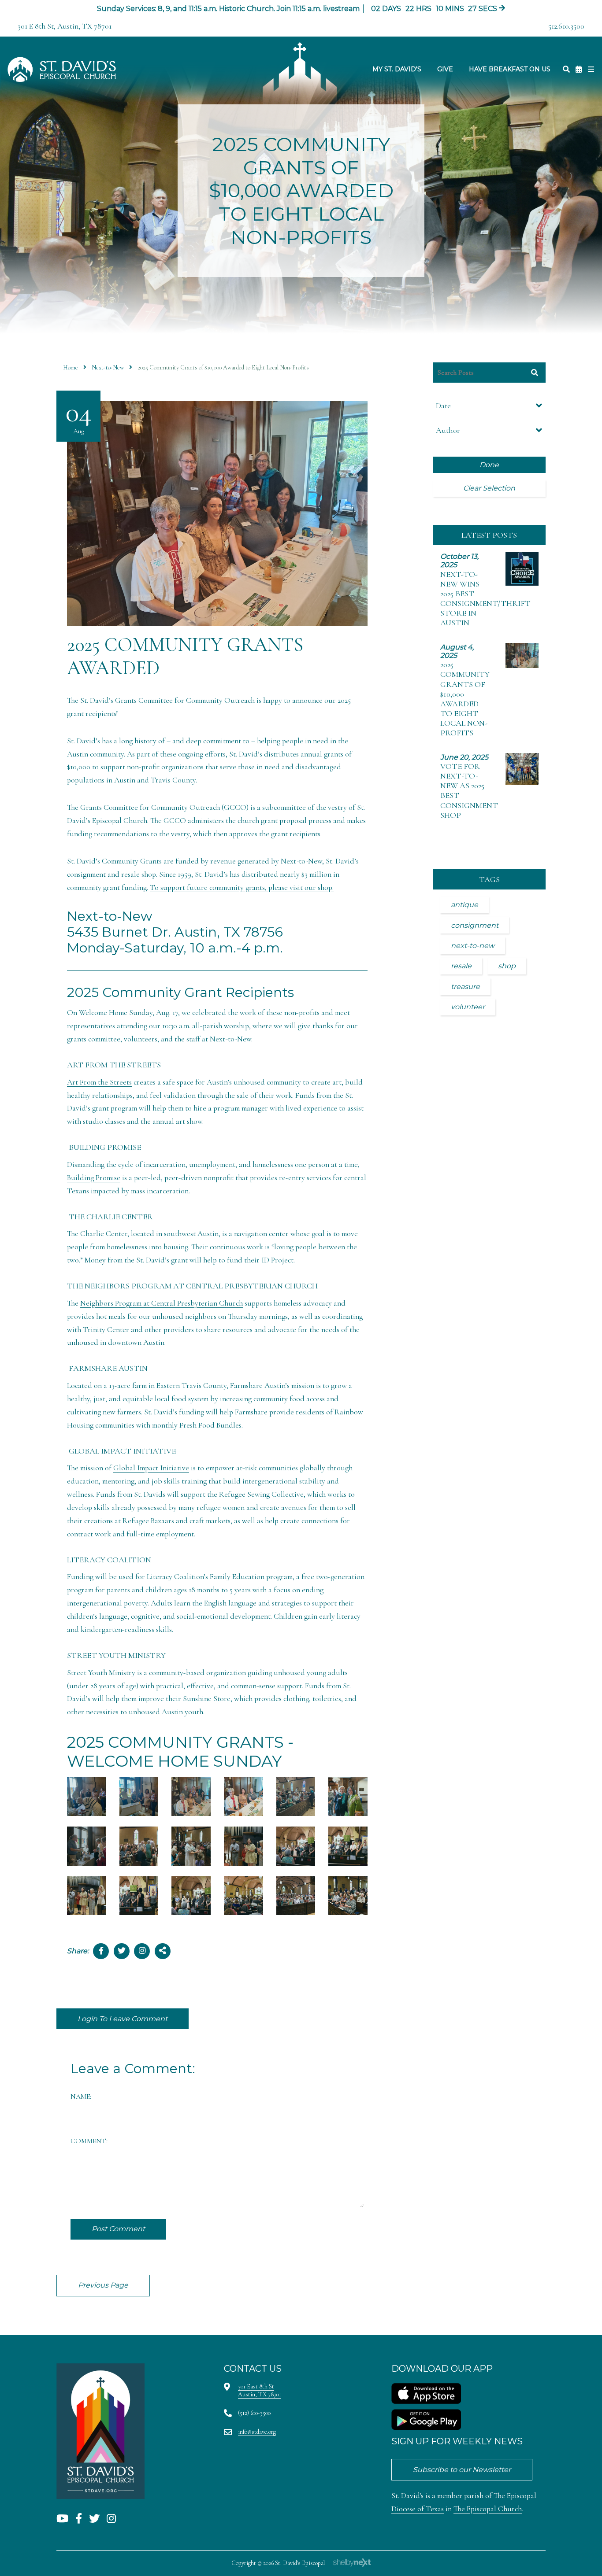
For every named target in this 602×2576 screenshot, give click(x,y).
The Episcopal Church (488, 2509)
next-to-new (473, 946)
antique (465, 905)
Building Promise (94, 1178)
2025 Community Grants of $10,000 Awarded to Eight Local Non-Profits (465, 699)
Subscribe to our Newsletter (462, 2470)
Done (489, 465)
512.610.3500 (566, 26)
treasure (465, 987)
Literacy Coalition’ (176, 1577)
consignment (475, 925)
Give (445, 69)
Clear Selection (489, 488)
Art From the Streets (99, 1082)
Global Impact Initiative (151, 1468)
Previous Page (103, 2285)
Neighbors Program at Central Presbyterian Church (162, 1303)
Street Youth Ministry (101, 1673)
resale (461, 966)
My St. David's (397, 69)
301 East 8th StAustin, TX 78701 (260, 2390)
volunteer (468, 1007)
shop (507, 966)
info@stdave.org (257, 2432)
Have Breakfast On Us (510, 69)
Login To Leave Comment (123, 2019)
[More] (591, 69)
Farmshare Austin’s (260, 1386)
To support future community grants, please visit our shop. (242, 888)
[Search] (566, 69)
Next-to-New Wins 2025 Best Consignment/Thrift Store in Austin (485, 598)
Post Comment (118, 2229)
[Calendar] (579, 69)
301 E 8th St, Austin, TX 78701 (65, 26)
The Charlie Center (97, 1234)
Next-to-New (108, 367)
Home (71, 367)
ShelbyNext (352, 2563)
